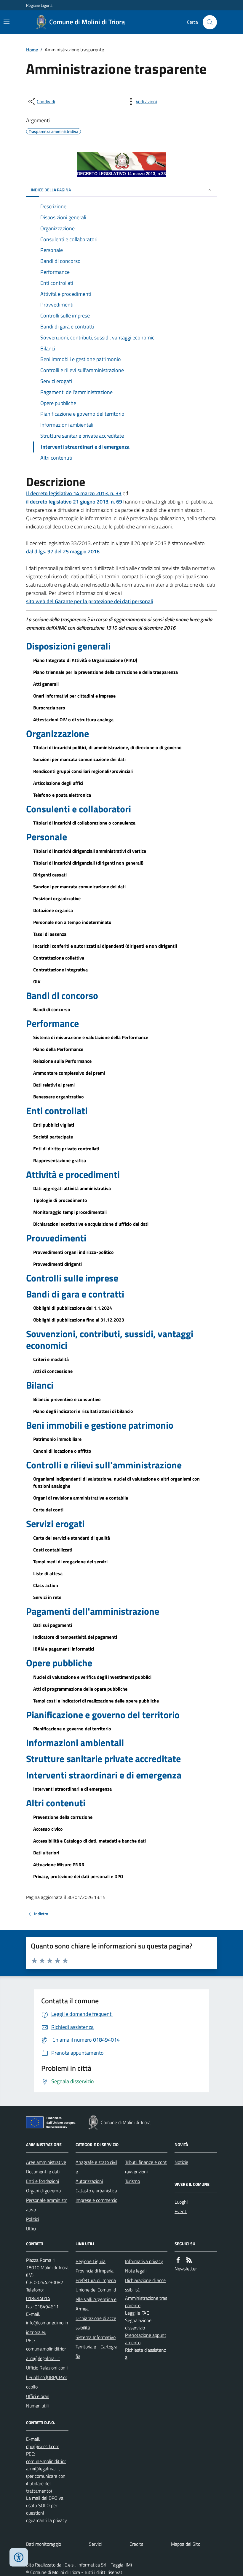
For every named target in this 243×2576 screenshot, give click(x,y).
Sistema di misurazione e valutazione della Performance (91, 1037)
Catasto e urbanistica (96, 2191)
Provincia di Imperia (95, 2271)
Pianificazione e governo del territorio (103, 1715)
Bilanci (40, 1385)
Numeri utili (37, 2406)
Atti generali (46, 684)
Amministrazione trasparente (146, 2302)
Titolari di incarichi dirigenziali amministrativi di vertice (90, 851)
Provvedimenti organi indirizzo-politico (73, 1252)
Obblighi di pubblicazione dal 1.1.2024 (73, 1308)
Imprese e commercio (96, 2200)
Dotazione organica (53, 910)
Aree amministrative (46, 2162)
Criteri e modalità (51, 1359)
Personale (47, 837)
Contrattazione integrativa (60, 970)
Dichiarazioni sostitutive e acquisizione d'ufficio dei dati (91, 1224)
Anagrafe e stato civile (96, 2167)
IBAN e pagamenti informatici (64, 1649)
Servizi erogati (55, 1524)
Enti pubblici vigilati (54, 1125)
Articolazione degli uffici (58, 783)
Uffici (31, 2229)
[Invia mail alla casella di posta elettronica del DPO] (43, 2446)
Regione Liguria (39, 5)
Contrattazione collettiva (59, 958)
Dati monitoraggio (44, 2544)
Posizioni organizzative (57, 898)
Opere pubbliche (59, 1663)
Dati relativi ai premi (54, 1085)
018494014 (38, 2298)
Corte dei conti (48, 1510)
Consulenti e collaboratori (79, 809)
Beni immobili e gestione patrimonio (100, 1425)
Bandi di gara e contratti (75, 1294)
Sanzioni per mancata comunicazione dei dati (79, 759)
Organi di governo (43, 2191)
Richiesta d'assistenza (146, 2354)
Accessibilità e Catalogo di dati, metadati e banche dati (89, 1841)
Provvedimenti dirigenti (57, 1264)
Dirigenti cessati (50, 875)
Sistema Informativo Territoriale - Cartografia (96, 2347)
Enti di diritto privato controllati (66, 1149)
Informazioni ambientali (75, 1743)
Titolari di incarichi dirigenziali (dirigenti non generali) (88, 863)
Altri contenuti (56, 1803)
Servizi (95, 2544)
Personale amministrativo (46, 2205)
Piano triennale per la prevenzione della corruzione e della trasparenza (105, 672)
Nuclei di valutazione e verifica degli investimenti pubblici (92, 1677)
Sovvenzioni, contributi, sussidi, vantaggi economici (110, 1339)
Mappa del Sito (186, 2544)
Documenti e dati (43, 2172)
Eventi (181, 2211)
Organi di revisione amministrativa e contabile (81, 1498)
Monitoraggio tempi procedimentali (70, 1212)
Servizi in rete (47, 1597)
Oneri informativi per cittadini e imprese (74, 696)
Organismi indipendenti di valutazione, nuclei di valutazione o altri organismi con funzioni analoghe (116, 1482)
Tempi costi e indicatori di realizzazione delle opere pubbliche (96, 1701)
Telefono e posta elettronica (62, 795)
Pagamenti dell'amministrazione (93, 1611)
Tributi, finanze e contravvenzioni (146, 2167)
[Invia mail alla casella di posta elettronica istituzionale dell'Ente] (47, 2327)
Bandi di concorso (62, 995)
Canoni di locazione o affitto (62, 1451)
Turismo (132, 2181)
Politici (32, 2219)
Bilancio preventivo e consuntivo (67, 1399)
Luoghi (181, 2202)
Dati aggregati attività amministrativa (72, 1188)
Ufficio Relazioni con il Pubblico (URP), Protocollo (47, 2377)
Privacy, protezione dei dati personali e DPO (78, 1876)
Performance (52, 1023)
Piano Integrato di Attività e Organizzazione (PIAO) (85, 660)
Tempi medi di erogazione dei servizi (70, 1562)
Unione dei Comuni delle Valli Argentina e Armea (96, 2299)
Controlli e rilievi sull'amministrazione (104, 1465)
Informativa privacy (144, 2261)
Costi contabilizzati (53, 1550)
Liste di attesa (48, 1573)
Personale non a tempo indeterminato (72, 922)
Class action (46, 1585)
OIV (37, 982)
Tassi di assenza (50, 934)
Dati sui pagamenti (53, 1625)
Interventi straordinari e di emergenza (104, 1775)
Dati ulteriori (46, 1853)
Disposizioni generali (68, 646)
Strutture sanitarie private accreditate (103, 1759)
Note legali (136, 2271)
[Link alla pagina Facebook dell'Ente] (178, 2260)
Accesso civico (48, 1829)
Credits (136, 2544)
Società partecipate (53, 1137)
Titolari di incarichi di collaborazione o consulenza (84, 823)
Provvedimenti (56, 1238)
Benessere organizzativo (59, 1097)
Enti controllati (57, 1111)
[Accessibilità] (19, 2557)
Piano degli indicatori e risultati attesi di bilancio (83, 1411)
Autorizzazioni (89, 2181)
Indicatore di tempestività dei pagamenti (75, 1637)
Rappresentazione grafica (60, 1160)
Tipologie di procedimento (60, 1200)
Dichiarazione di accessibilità (96, 2323)
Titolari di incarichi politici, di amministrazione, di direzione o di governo (107, 747)
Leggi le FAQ (137, 2313)
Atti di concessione (53, 1371)
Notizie (181, 2162)
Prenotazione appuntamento (146, 2339)
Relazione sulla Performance (62, 1061)
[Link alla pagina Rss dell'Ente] (189, 2260)
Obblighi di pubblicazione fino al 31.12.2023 (79, 1320)
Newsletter (186, 2269)
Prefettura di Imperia (96, 2280)
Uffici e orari (38, 2396)
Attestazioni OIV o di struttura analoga (73, 720)
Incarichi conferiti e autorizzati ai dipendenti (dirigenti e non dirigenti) (105, 946)
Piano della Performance (58, 1049)
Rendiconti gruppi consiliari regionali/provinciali (83, 771)
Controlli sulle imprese (72, 1278)
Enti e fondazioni (43, 2181)
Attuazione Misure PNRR (59, 1864)
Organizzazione (57, 733)
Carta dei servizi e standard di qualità (72, 1538)
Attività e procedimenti (73, 1174)
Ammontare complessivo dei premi (69, 1073)
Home (32, 50)
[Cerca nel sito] (207, 22)
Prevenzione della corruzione (63, 1817)
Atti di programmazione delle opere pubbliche (80, 1689)
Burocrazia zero (49, 708)
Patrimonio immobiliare (57, 1439)
